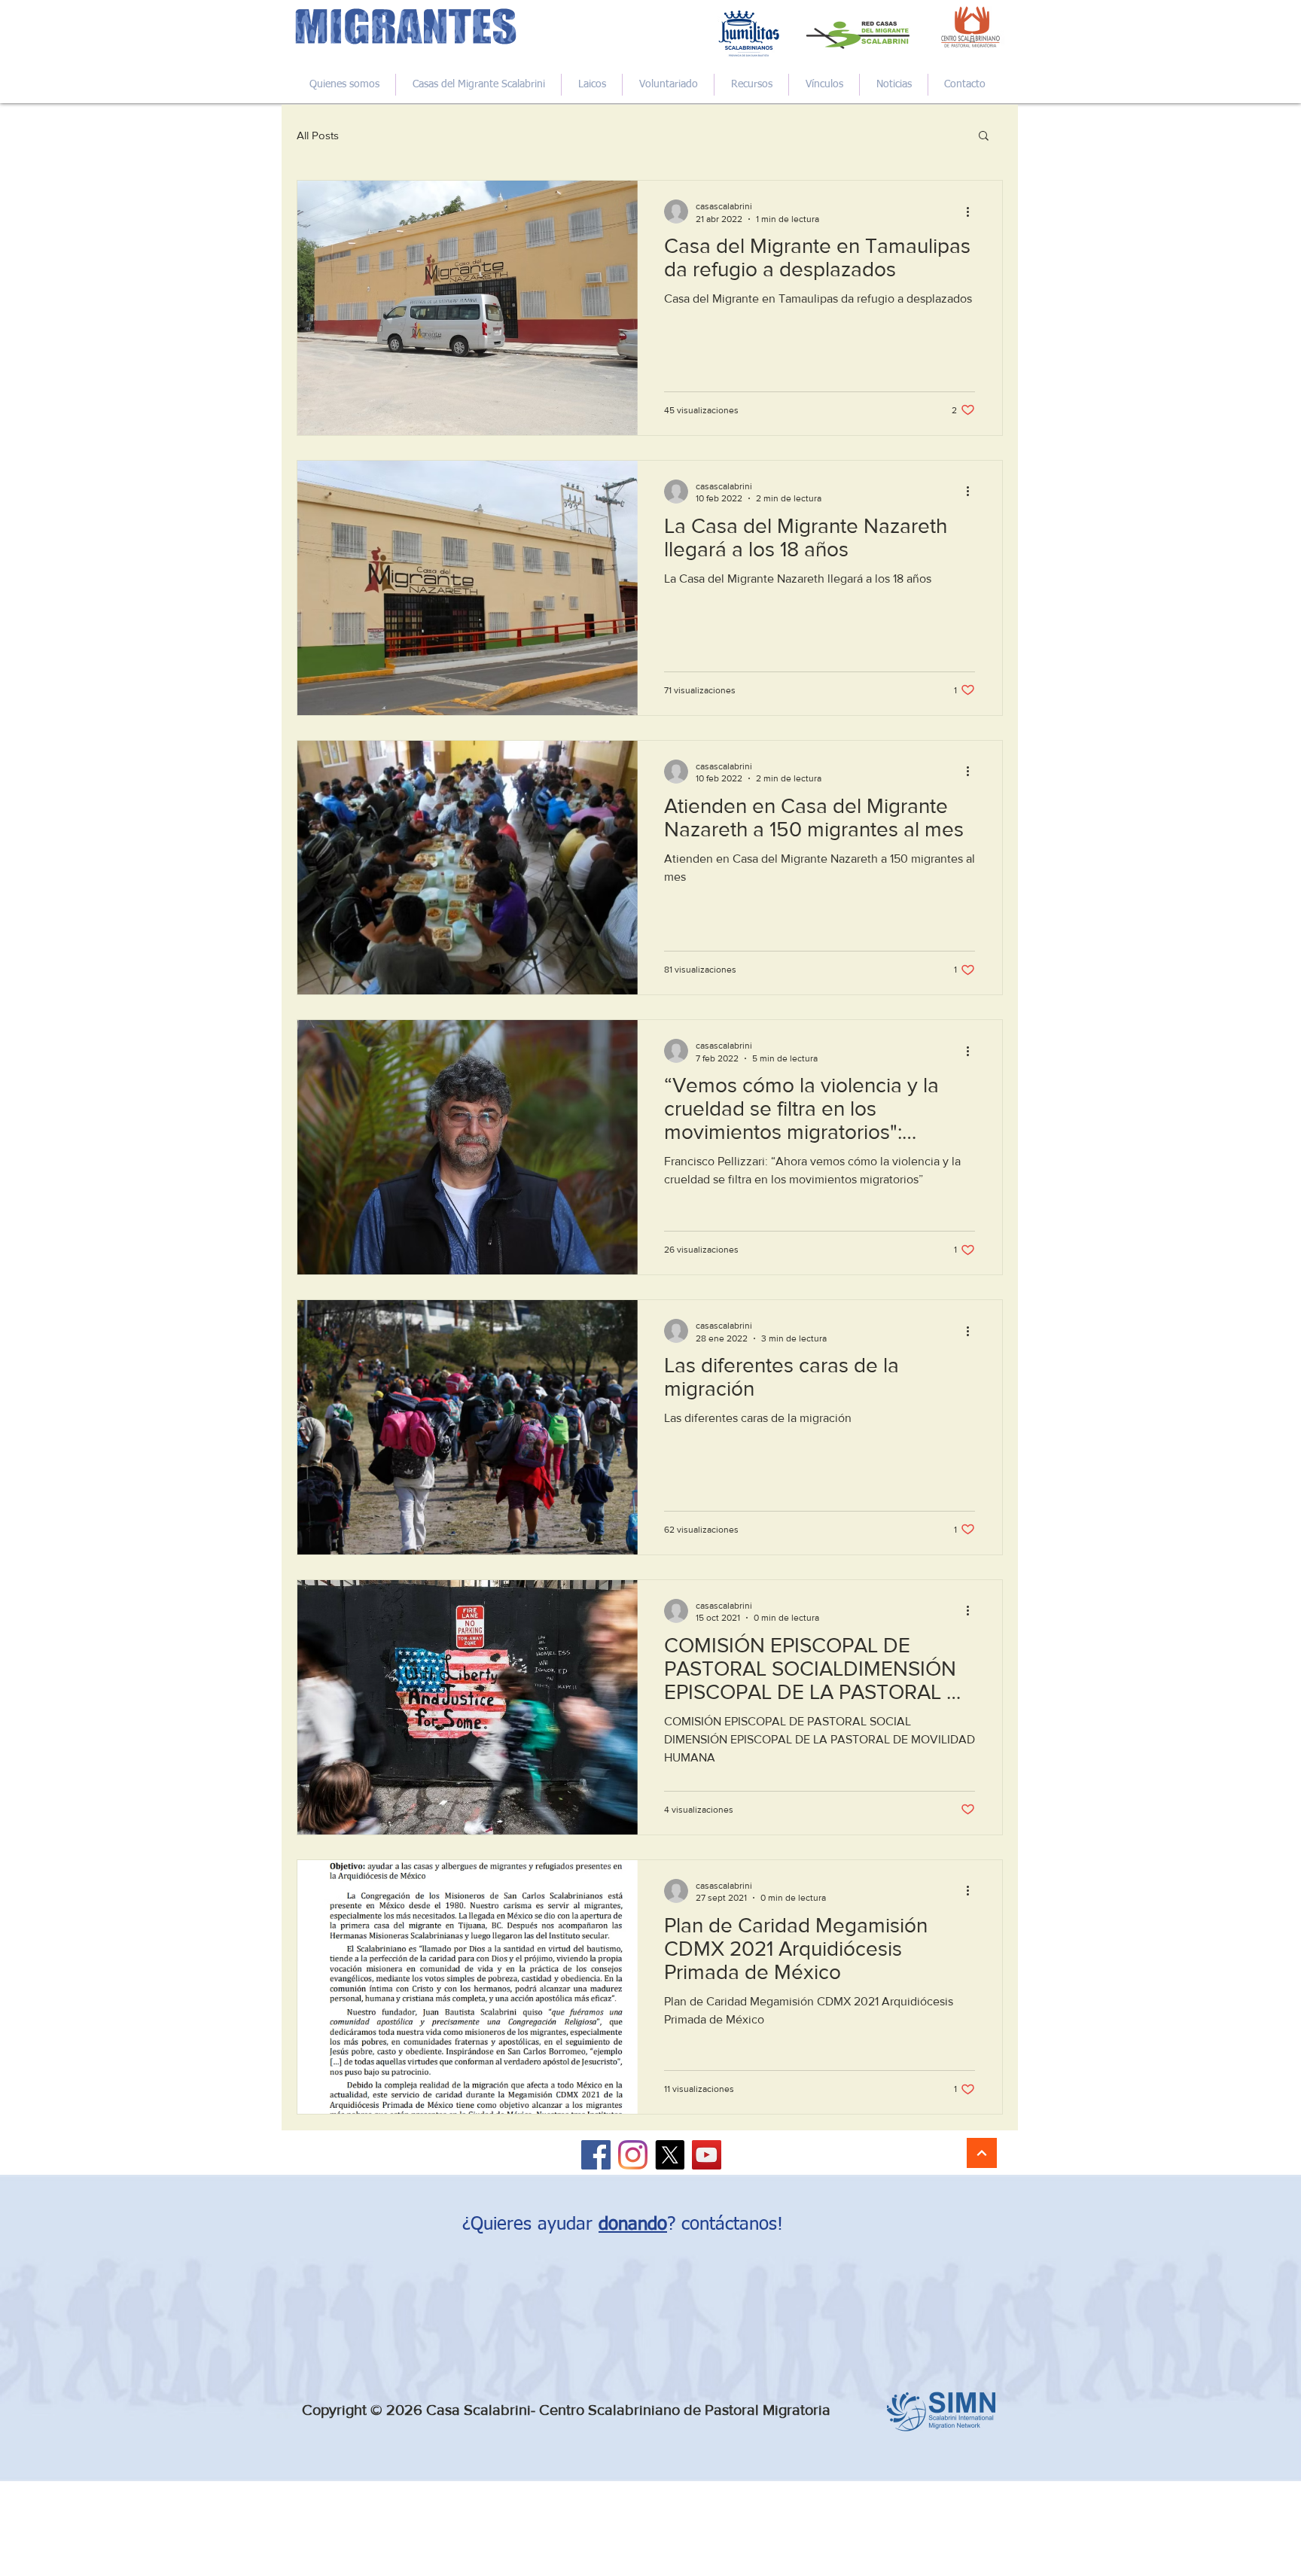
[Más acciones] (973, 212)
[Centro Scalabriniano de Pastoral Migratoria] (596, 2155)
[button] (984, 137)
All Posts (318, 135)
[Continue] (982, 2153)
